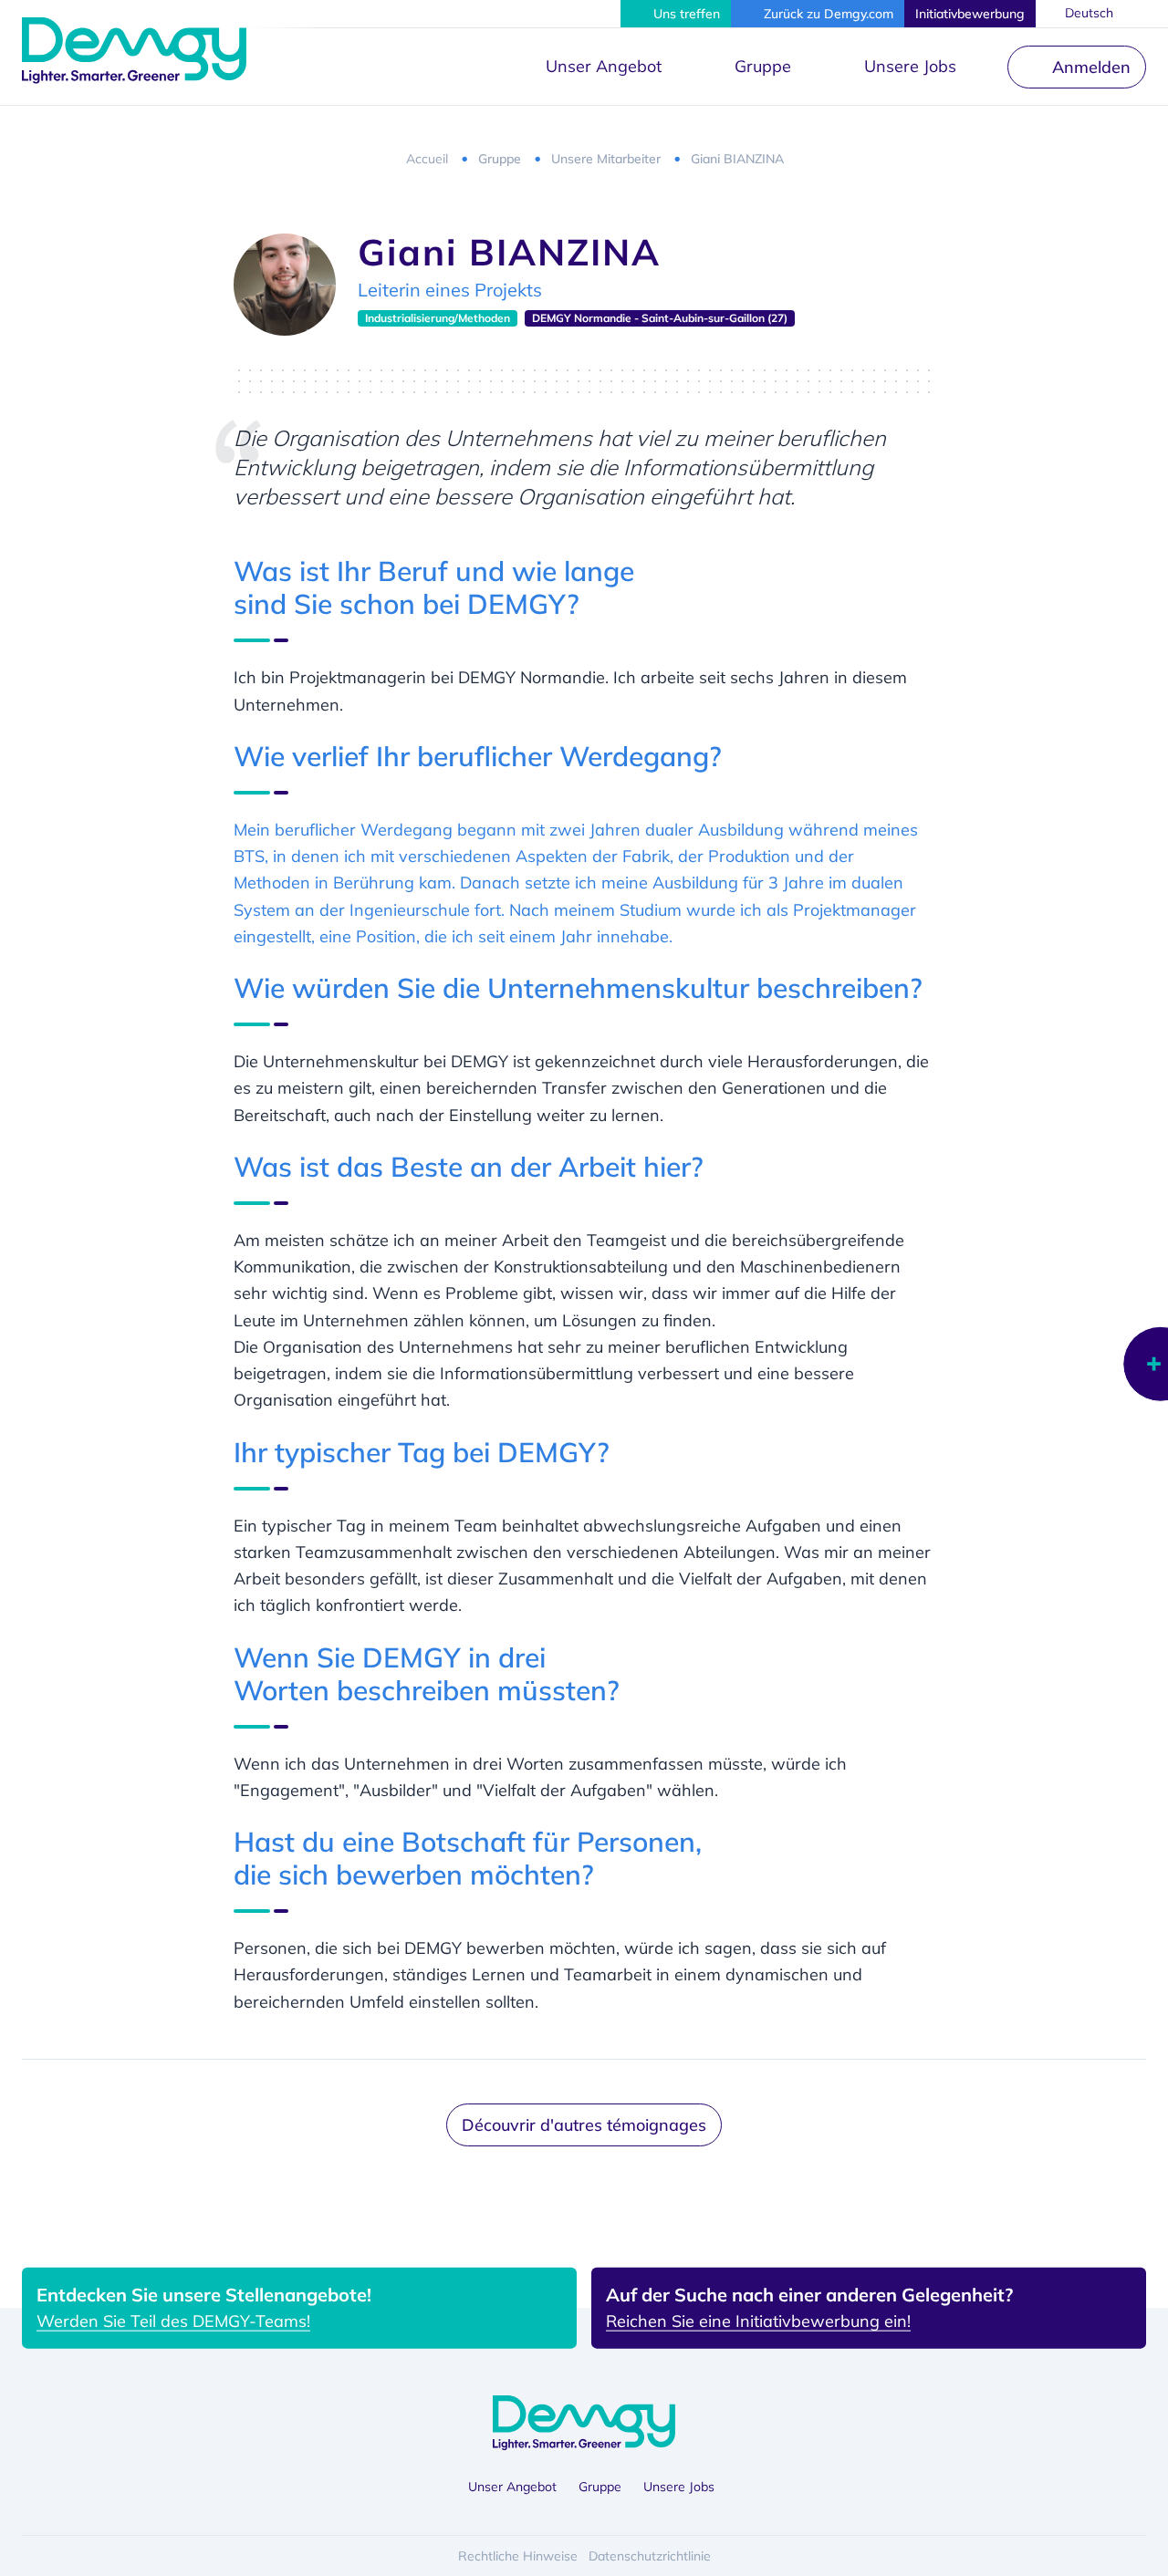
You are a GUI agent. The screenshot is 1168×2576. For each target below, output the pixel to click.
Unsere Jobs (910, 66)
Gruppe (763, 66)
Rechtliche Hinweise (518, 2556)
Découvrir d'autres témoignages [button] (584, 2125)
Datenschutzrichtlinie (650, 2556)
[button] (676, 14)
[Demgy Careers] (134, 50)
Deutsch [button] (1089, 13)
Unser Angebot (604, 66)
